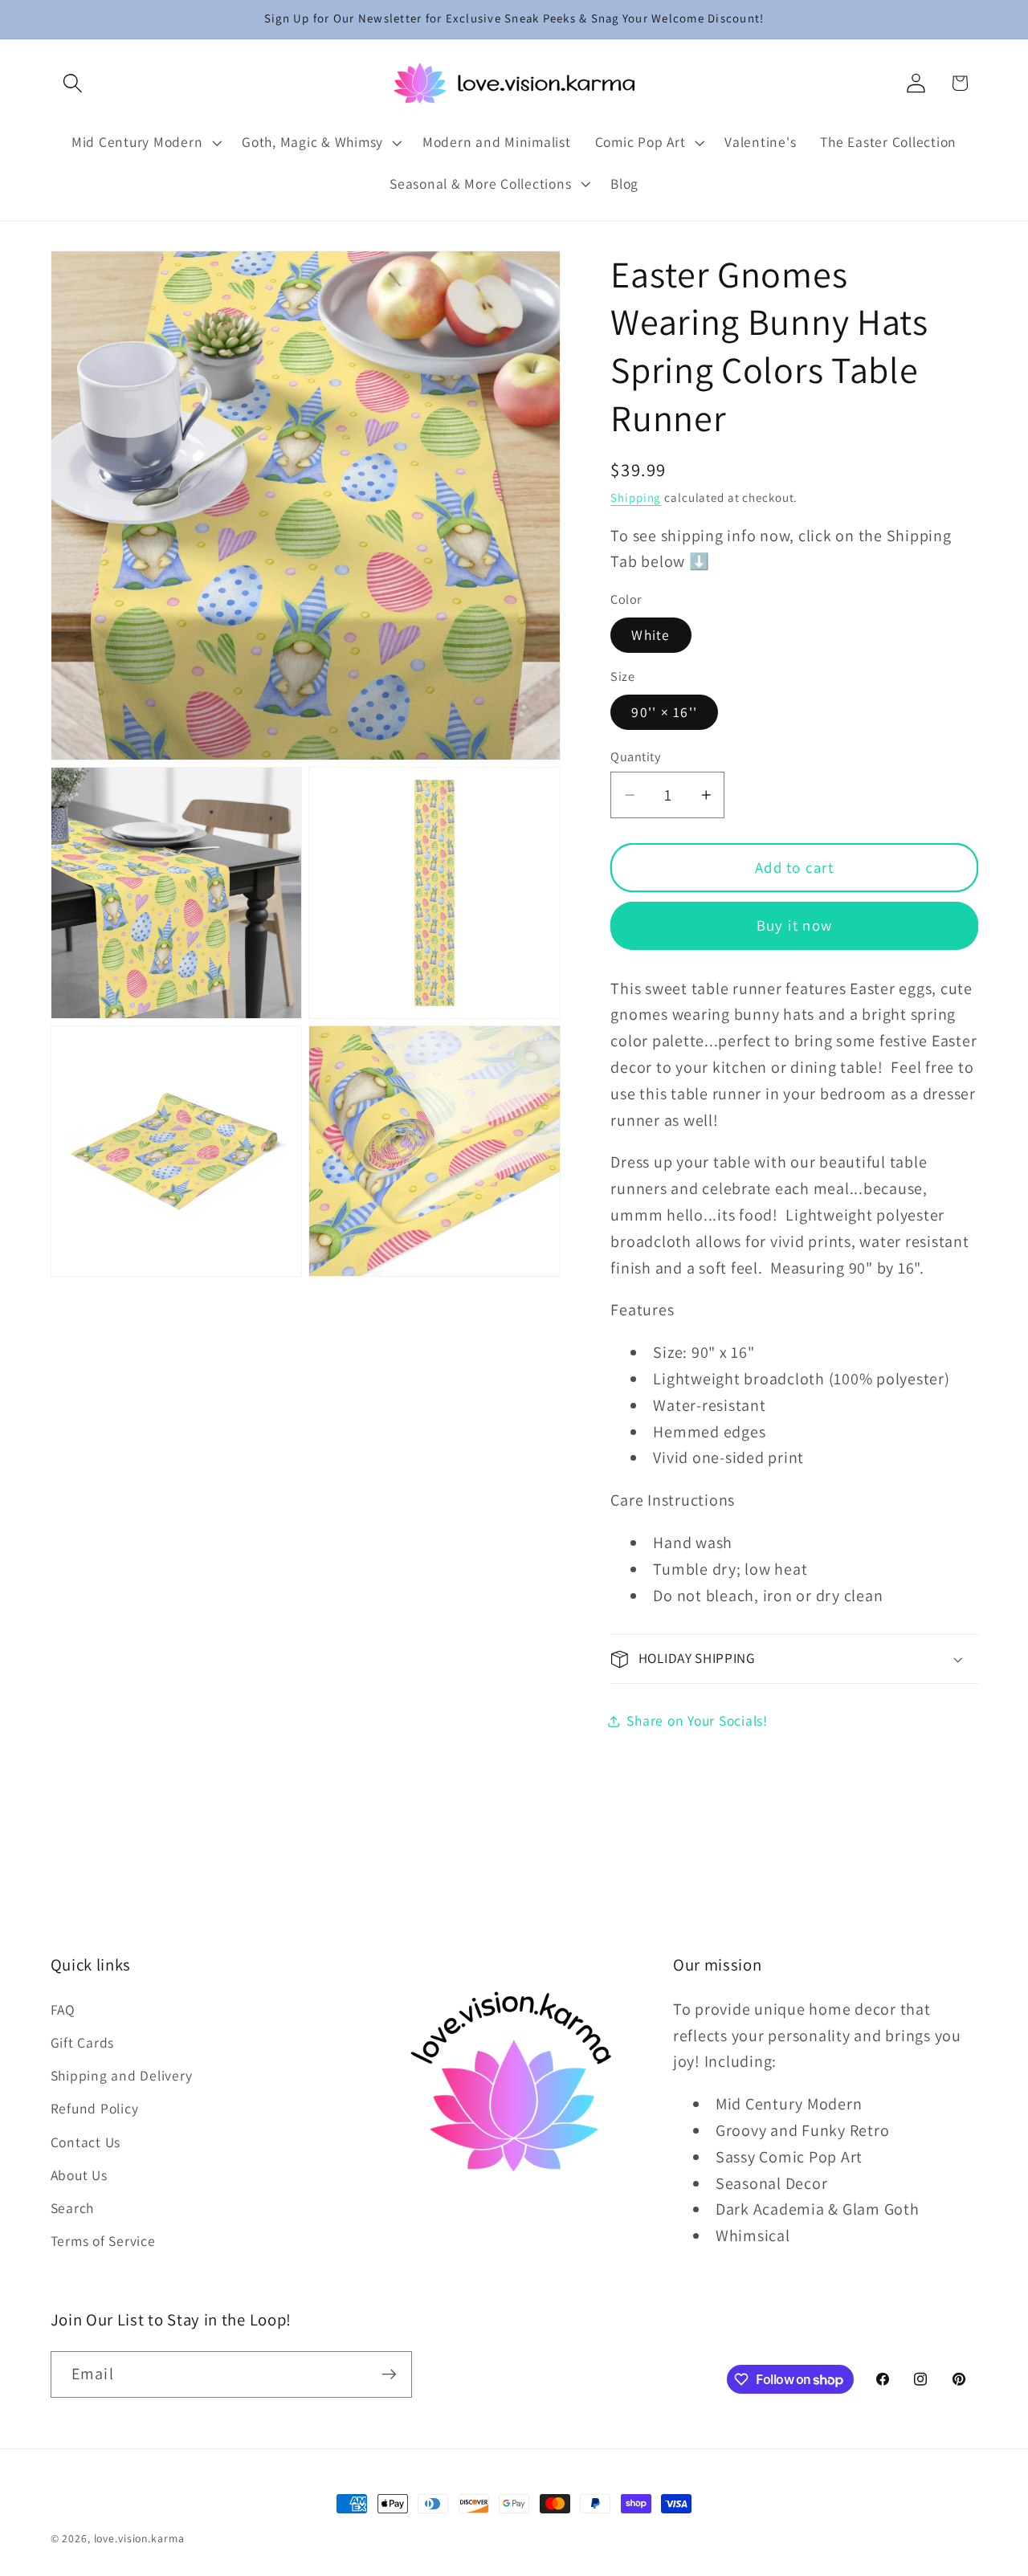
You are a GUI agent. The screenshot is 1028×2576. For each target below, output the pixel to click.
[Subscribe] (389, 2374)
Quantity (635, 756)
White (651, 636)
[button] (73, 83)
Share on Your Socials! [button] (697, 1720)
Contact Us (86, 2142)
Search (73, 2208)
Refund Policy (95, 2108)
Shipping (636, 498)
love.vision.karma (139, 2538)
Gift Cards (83, 2042)
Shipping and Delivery (122, 2075)
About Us (79, 2175)
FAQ (63, 2009)
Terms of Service (103, 2241)
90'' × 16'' (664, 713)
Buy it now (795, 926)
